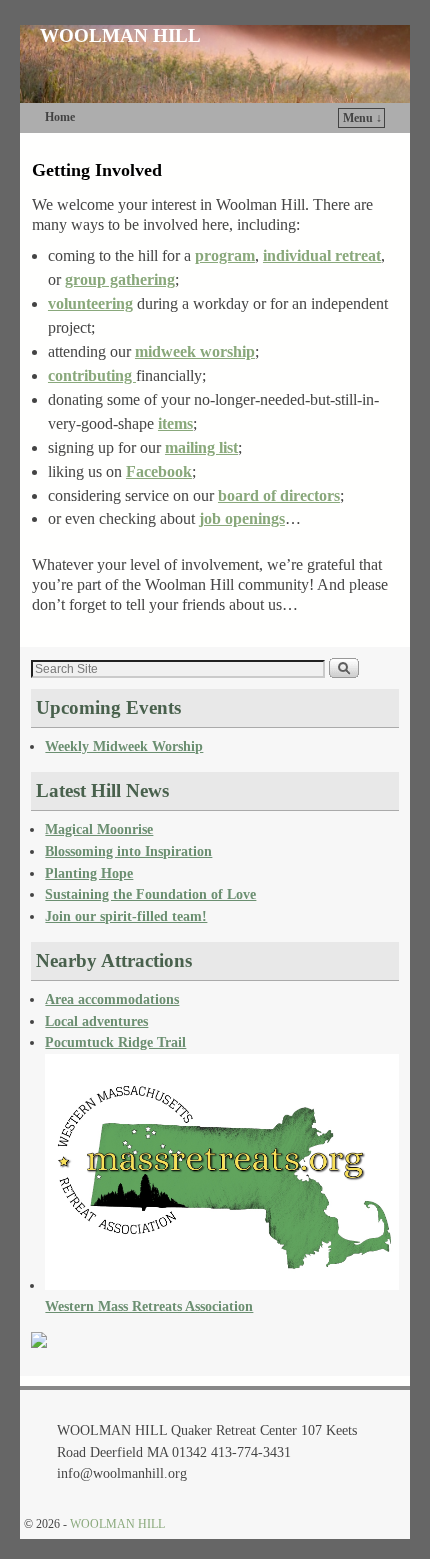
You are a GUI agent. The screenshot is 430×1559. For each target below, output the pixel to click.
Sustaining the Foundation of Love (150, 894)
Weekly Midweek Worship (124, 746)
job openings (242, 518)
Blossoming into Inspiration (128, 851)
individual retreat (322, 255)
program (225, 255)
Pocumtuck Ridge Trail (115, 1042)
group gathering (120, 279)
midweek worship (195, 351)
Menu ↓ (362, 118)
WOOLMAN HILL (120, 35)
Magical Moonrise (99, 829)
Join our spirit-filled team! (126, 916)
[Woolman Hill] (39, 1343)
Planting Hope (89, 873)
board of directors (279, 495)
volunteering (90, 303)
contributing (92, 375)
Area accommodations (112, 999)
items (175, 423)
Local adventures (96, 1021)
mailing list (201, 447)
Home (60, 117)
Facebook (159, 471)
